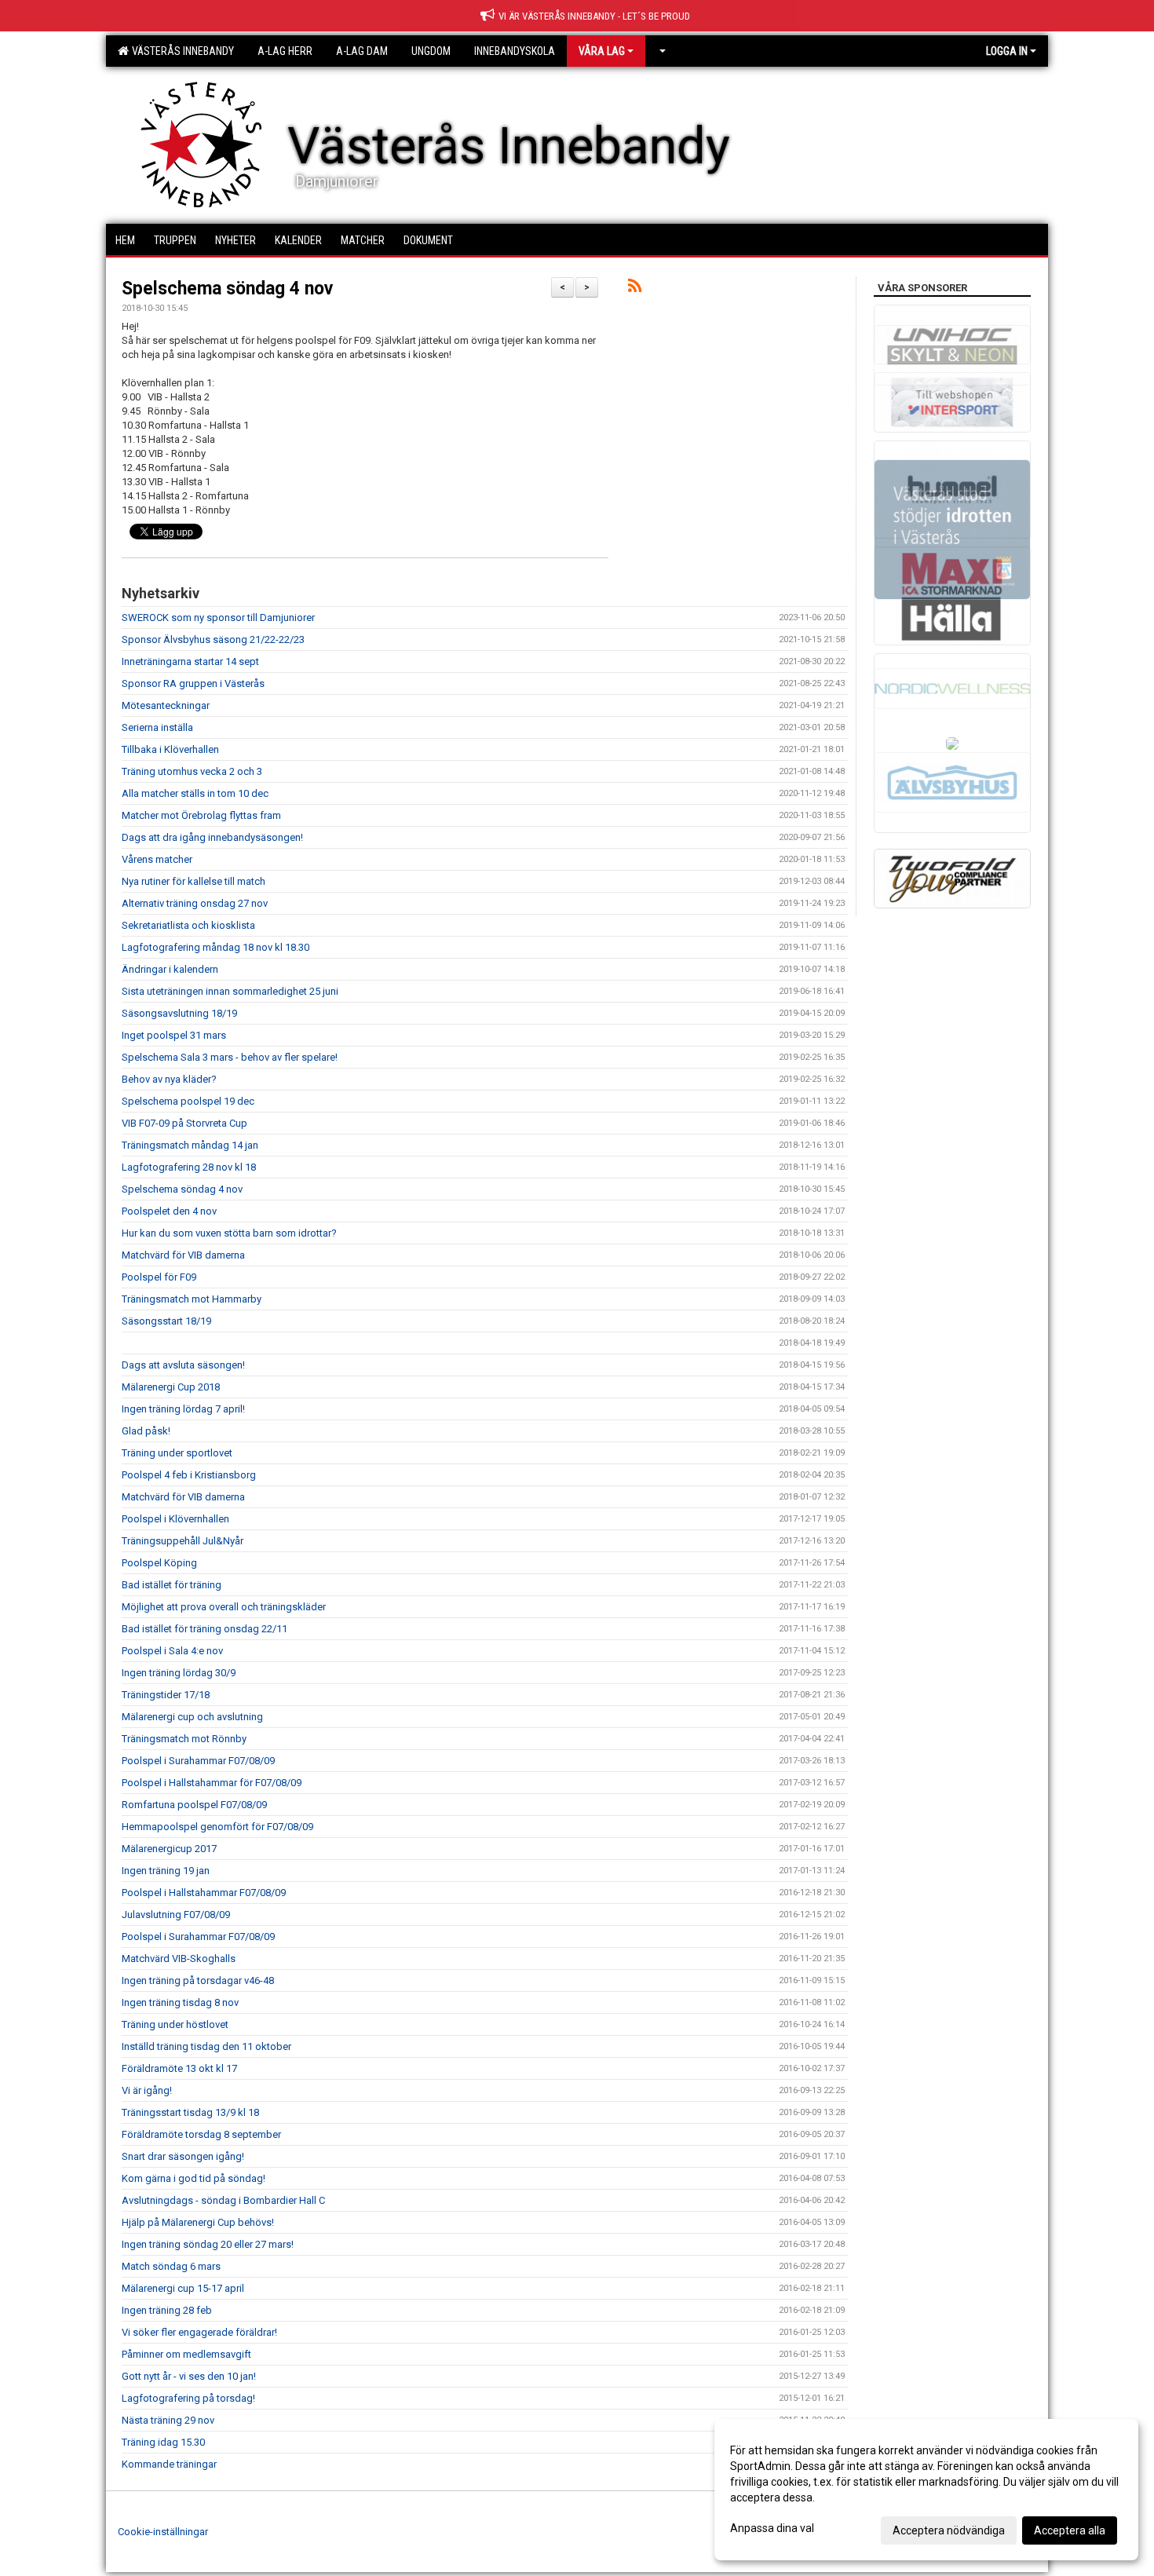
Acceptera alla (1070, 2530)
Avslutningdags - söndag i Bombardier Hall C (223, 2200)
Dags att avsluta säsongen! (183, 1365)
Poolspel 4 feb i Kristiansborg (189, 1475)
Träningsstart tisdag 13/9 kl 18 (190, 2112)
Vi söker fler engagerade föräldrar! (199, 2332)
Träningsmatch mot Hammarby (192, 1299)
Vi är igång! (147, 2090)
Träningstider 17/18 (166, 1695)
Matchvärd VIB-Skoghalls (179, 1958)
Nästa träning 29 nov (168, 2420)
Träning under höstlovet (175, 2024)
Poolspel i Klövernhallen (175, 1519)
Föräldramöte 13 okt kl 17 (179, 2068)
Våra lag (602, 51)
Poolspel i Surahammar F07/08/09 (198, 1761)
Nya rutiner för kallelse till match (194, 881)
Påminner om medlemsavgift (186, 2354)
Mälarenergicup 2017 (169, 1849)
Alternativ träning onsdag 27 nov (195, 903)
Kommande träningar (169, 2464)
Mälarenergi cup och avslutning (192, 1717)
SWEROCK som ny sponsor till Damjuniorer (218, 618)
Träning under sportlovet (177, 1453)
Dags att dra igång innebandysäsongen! (212, 837)
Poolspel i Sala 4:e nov (172, 1651)
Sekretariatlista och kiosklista (188, 925)
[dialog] (926, 2490)
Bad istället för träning (172, 1585)
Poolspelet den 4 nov (169, 1211)
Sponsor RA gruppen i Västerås (193, 683)
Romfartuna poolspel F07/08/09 (194, 1805)
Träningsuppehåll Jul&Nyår (183, 1541)
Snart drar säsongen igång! (183, 2156)
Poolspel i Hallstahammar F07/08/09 (204, 1893)
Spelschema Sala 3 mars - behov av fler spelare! (230, 1057)
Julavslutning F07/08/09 (176, 1915)
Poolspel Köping (159, 1563)
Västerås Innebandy (181, 51)
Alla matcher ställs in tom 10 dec (195, 793)
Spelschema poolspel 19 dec (188, 1101)
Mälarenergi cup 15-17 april (183, 2288)
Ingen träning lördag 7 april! (183, 1409)
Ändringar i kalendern (170, 969)
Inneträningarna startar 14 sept (190, 661)
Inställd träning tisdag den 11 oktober (206, 2046)
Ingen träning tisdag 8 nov (180, 2002)
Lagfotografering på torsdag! (188, 2398)
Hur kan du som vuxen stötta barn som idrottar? (229, 1233)
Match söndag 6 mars (171, 2266)
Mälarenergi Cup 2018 (171, 1387)
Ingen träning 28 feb (167, 2310)
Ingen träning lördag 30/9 (179, 1673)
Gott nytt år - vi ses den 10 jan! (189, 2376)
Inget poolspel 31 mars (174, 1035)
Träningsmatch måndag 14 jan (190, 1145)
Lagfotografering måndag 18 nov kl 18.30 (215, 947)
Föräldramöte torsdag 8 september (201, 2134)
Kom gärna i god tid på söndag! (194, 2178)
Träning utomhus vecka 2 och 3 (192, 771)
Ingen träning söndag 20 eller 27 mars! (208, 2244)
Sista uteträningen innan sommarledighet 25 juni (230, 991)
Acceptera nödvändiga (949, 2530)
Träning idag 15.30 (163, 2442)
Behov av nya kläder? (169, 1079)
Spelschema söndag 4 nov (227, 289)
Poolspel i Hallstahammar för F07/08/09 (212, 1783)
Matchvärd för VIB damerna (183, 1255)
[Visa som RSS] (635, 289)
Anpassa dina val (772, 2528)
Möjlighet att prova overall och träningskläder (224, 1607)
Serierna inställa (157, 727)
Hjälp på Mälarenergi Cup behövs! (198, 2222)
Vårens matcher (157, 859)
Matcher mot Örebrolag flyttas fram (201, 815)
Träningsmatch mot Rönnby (184, 1739)
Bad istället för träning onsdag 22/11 (205, 1629)
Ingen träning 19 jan (166, 1871)
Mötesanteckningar (166, 705)
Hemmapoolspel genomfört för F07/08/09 (217, 1827)
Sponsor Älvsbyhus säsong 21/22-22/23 (213, 639)
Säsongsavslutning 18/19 (179, 1013)
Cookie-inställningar (163, 2532)
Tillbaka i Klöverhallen (170, 749)
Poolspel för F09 (159, 1277)
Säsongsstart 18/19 (166, 1321)
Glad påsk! (146, 1431)
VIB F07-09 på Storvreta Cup (184, 1123)
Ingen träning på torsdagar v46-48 (198, 1980)
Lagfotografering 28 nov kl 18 (189, 1167)
